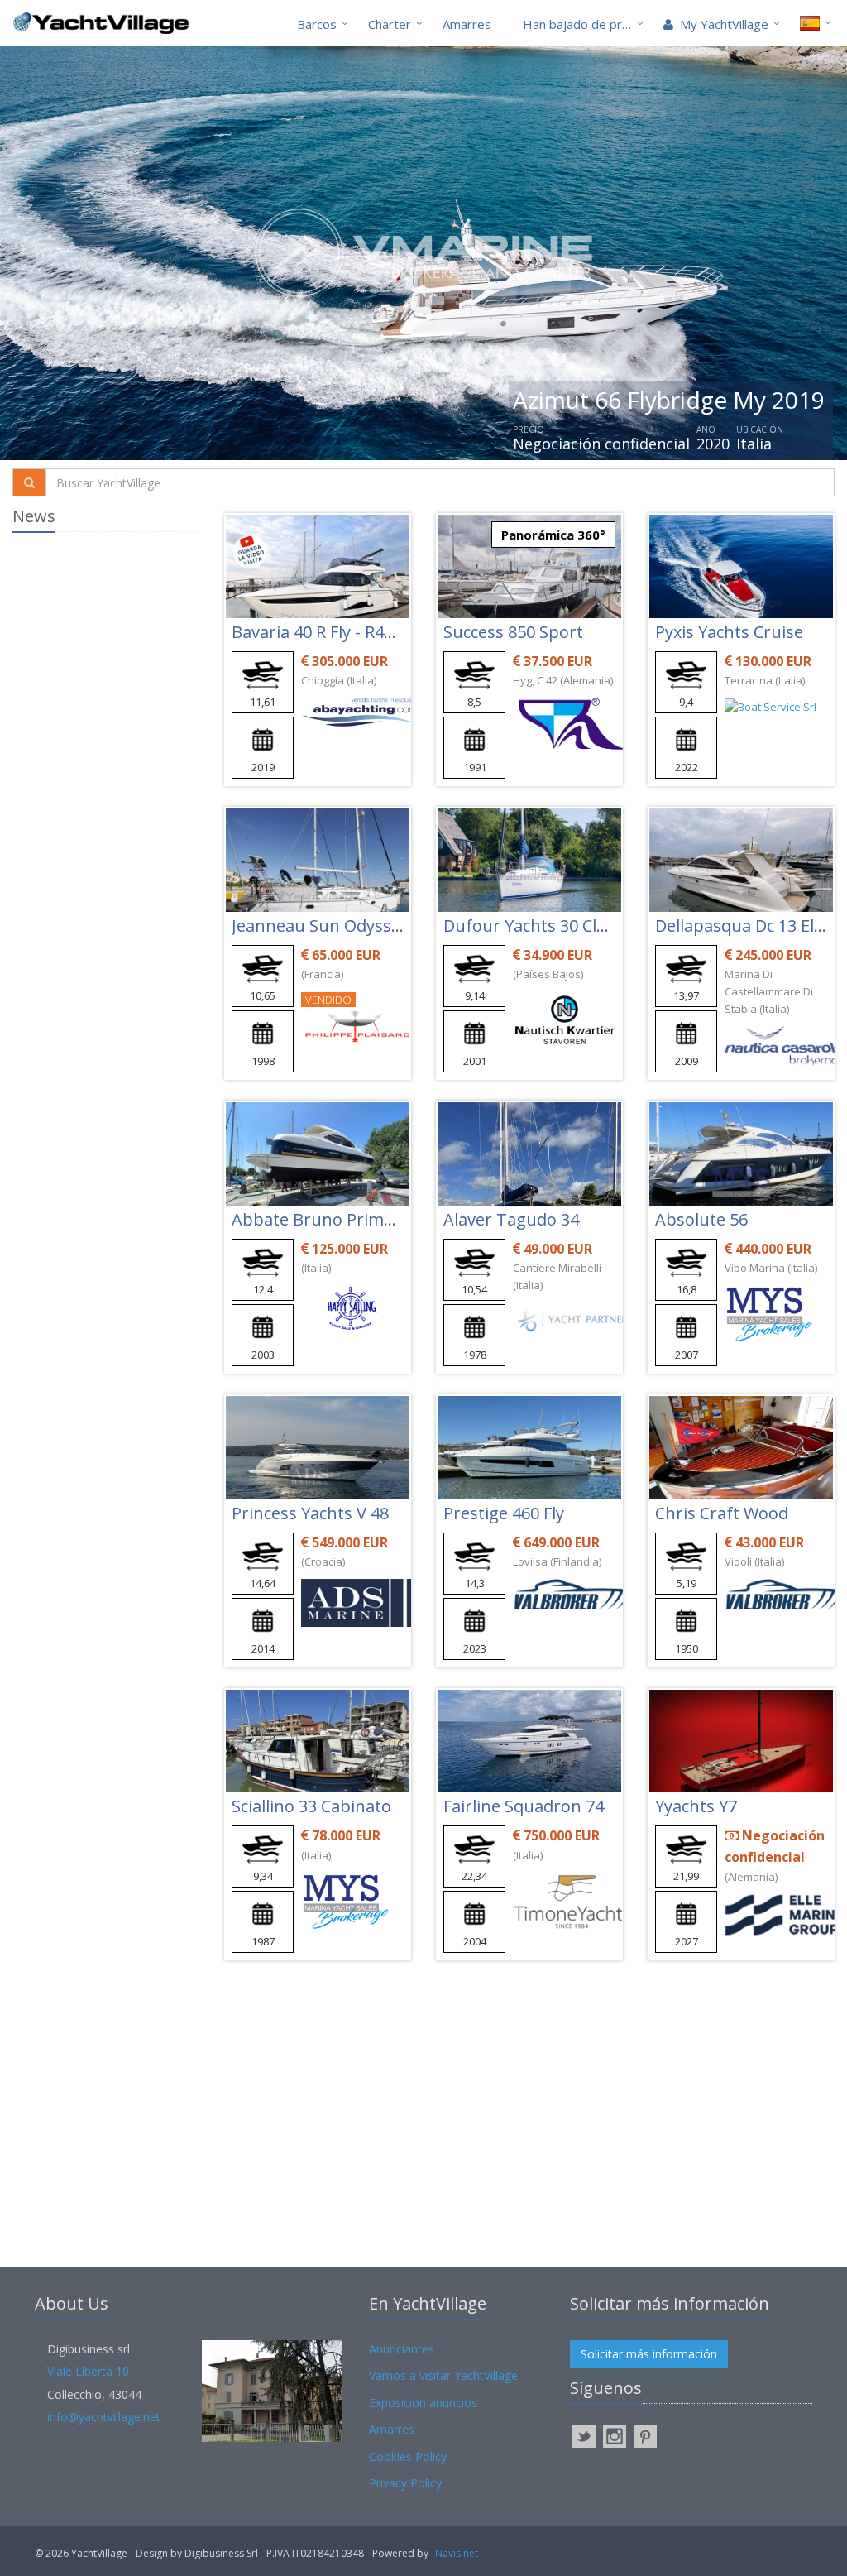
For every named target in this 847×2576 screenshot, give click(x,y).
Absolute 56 (701, 1219)
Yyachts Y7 (696, 1806)
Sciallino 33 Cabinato (311, 1806)
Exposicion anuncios (423, 2403)
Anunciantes (402, 2349)
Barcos (317, 24)
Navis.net (457, 2553)
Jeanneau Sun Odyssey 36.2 (338, 926)
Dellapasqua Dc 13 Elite (744, 926)
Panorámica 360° (553, 535)
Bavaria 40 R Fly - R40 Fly (325, 632)
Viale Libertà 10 (88, 2371)
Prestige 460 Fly (504, 1513)
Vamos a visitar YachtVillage (443, 2375)
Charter (390, 24)
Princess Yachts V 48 (310, 1513)
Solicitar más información (649, 2354)
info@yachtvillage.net (104, 2417)
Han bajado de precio (584, 24)
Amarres (467, 24)
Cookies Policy (408, 2456)
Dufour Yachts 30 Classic (538, 926)
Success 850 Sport (513, 632)
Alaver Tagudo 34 (511, 1219)
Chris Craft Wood (722, 1513)
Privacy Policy (405, 2483)
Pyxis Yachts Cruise (729, 632)
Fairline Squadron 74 (524, 1806)
